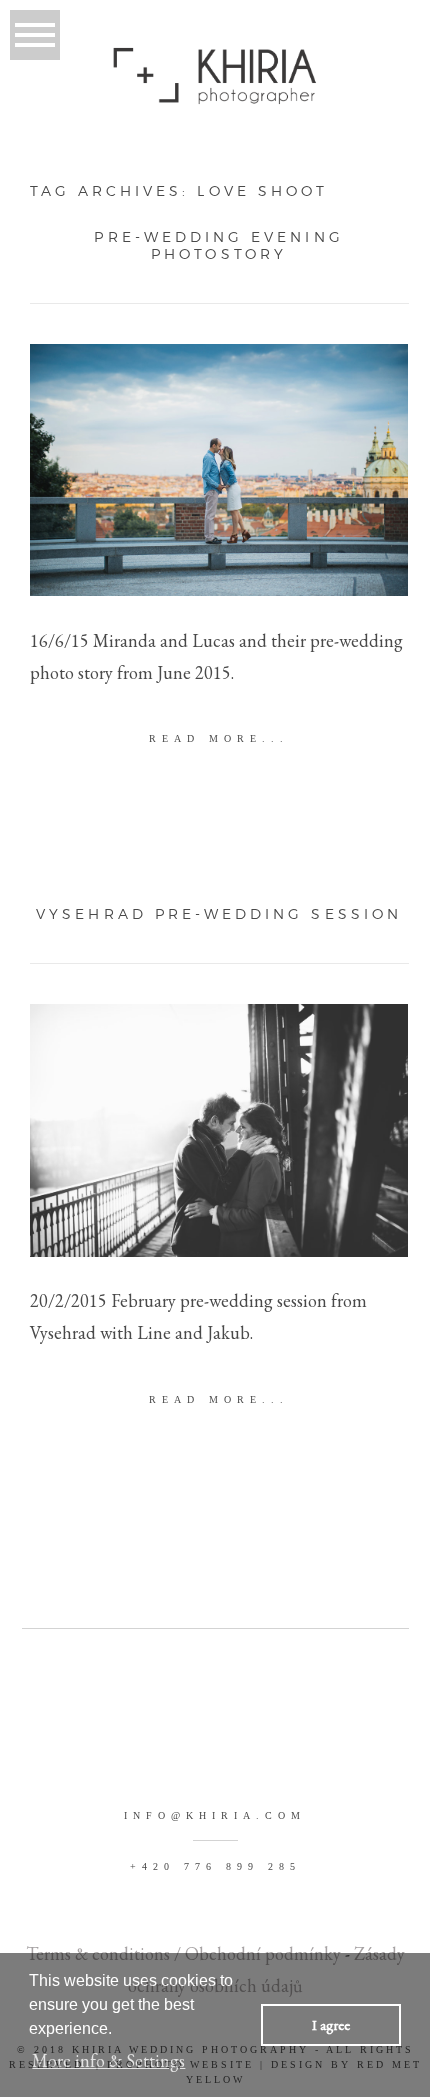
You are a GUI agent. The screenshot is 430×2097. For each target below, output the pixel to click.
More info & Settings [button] (108, 2060)
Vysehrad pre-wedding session (219, 914)
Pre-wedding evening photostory (218, 245)
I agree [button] (331, 2024)
